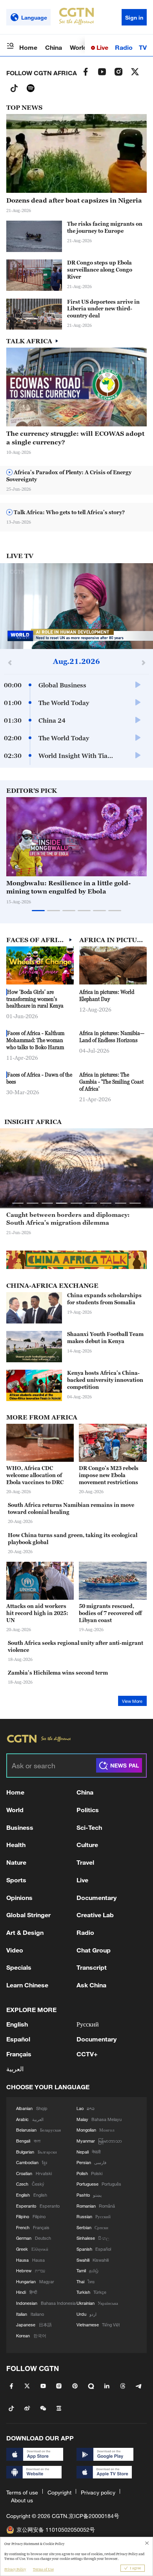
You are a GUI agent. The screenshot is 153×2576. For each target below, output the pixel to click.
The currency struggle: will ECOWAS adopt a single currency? (75, 438)
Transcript (92, 1967)
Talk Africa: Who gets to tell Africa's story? (69, 512)
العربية (15, 2069)
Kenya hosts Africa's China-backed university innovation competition (105, 1380)
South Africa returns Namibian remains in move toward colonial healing (71, 1508)
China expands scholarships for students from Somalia (104, 1299)
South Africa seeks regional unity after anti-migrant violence (76, 1646)
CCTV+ (87, 2054)
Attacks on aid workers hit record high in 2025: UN (37, 1613)
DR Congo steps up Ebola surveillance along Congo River (100, 270)
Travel (85, 1862)
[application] (76, 606)
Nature (16, 1862)
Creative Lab (95, 1915)
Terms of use (22, 2492)
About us (22, 2500)
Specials (19, 1967)
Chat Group (94, 1950)
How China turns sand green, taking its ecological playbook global (73, 1539)
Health (16, 1845)
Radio (124, 47)
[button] (126, 872)
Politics (88, 1810)
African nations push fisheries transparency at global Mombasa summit (76, 1218)
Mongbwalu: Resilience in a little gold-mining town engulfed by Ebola (68, 887)
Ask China (91, 1985)
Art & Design (25, 1932)
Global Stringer (28, 1915)
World (78, 47)
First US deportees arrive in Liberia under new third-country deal (103, 309)
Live (102, 47)
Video (15, 1950)
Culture (87, 1845)
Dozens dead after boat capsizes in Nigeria (74, 200)
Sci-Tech (89, 1827)
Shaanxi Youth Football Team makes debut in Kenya (105, 1338)
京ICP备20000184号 (94, 2516)
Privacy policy (98, 2492)
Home (28, 47)
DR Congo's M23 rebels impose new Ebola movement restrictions (109, 1475)
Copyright (59, 2492)
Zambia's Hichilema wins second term (58, 1673)
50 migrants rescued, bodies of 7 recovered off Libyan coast (110, 1613)
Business (20, 1827)
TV (143, 47)
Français (19, 2054)
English (17, 2024)
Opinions (19, 1897)
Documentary (97, 1897)
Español (18, 2039)
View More (132, 1701)
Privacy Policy (15, 2569)
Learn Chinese (27, 1985)
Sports (16, 1880)
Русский (88, 2024)
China (54, 47)
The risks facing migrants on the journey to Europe (105, 227)
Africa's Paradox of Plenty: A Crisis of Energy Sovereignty (69, 476)
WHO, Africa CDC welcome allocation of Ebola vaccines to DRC (35, 1475)
